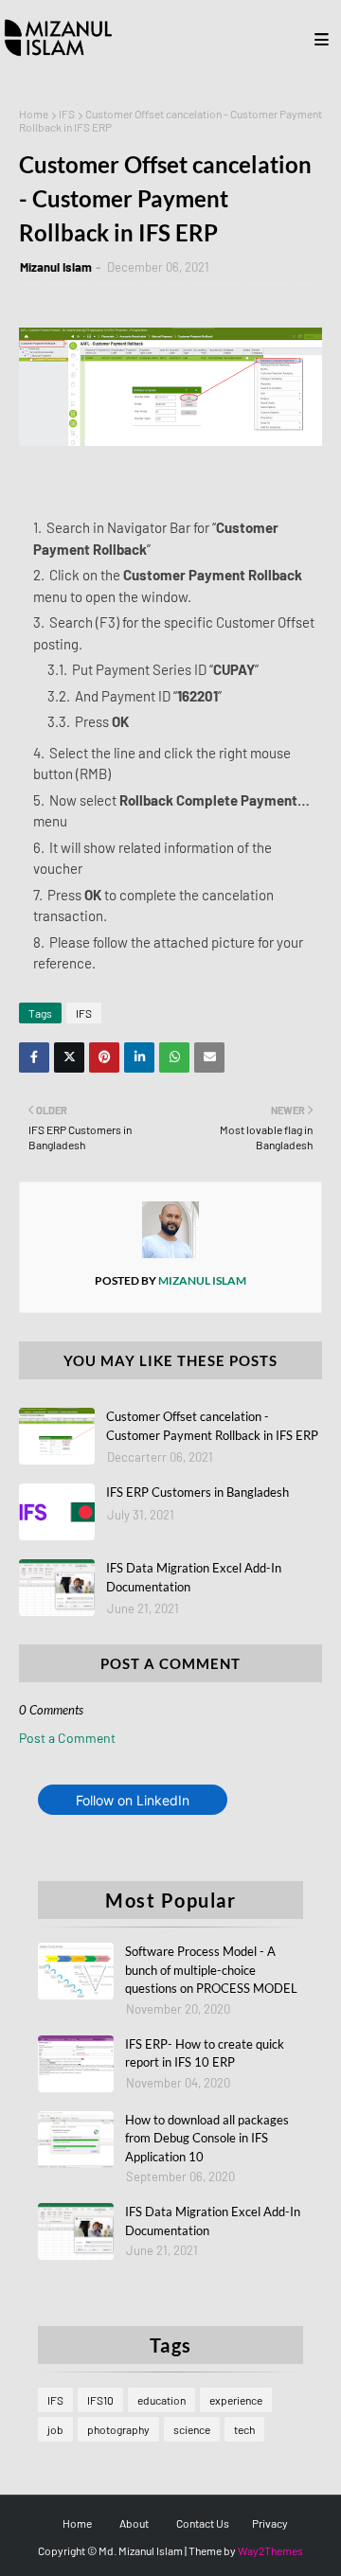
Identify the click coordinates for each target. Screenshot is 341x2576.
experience (236, 2400)
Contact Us (203, 2523)
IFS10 (100, 2400)
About (134, 2523)
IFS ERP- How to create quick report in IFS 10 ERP (205, 2053)
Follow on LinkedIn (133, 1800)
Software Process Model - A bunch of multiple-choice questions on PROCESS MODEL (211, 1970)
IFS (67, 114)
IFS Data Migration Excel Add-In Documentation (194, 1577)
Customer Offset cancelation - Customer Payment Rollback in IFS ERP (212, 1426)
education (162, 2400)
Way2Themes (270, 2550)
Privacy (270, 2523)
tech (244, 2429)
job (55, 2429)
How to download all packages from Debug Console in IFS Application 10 (207, 2138)
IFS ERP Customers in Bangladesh (197, 1492)
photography (118, 2429)
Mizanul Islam (56, 267)
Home (34, 114)
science (192, 2429)
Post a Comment (67, 1738)
